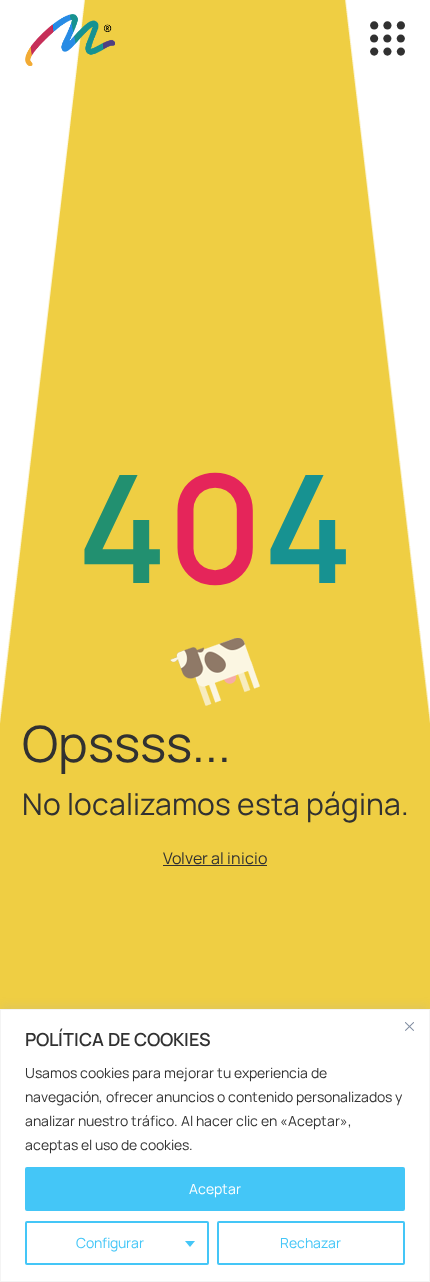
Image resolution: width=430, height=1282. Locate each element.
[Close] (409, 1026)
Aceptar (215, 1188)
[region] (215, 1145)
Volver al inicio (215, 858)
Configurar (110, 1242)
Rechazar (310, 1242)
